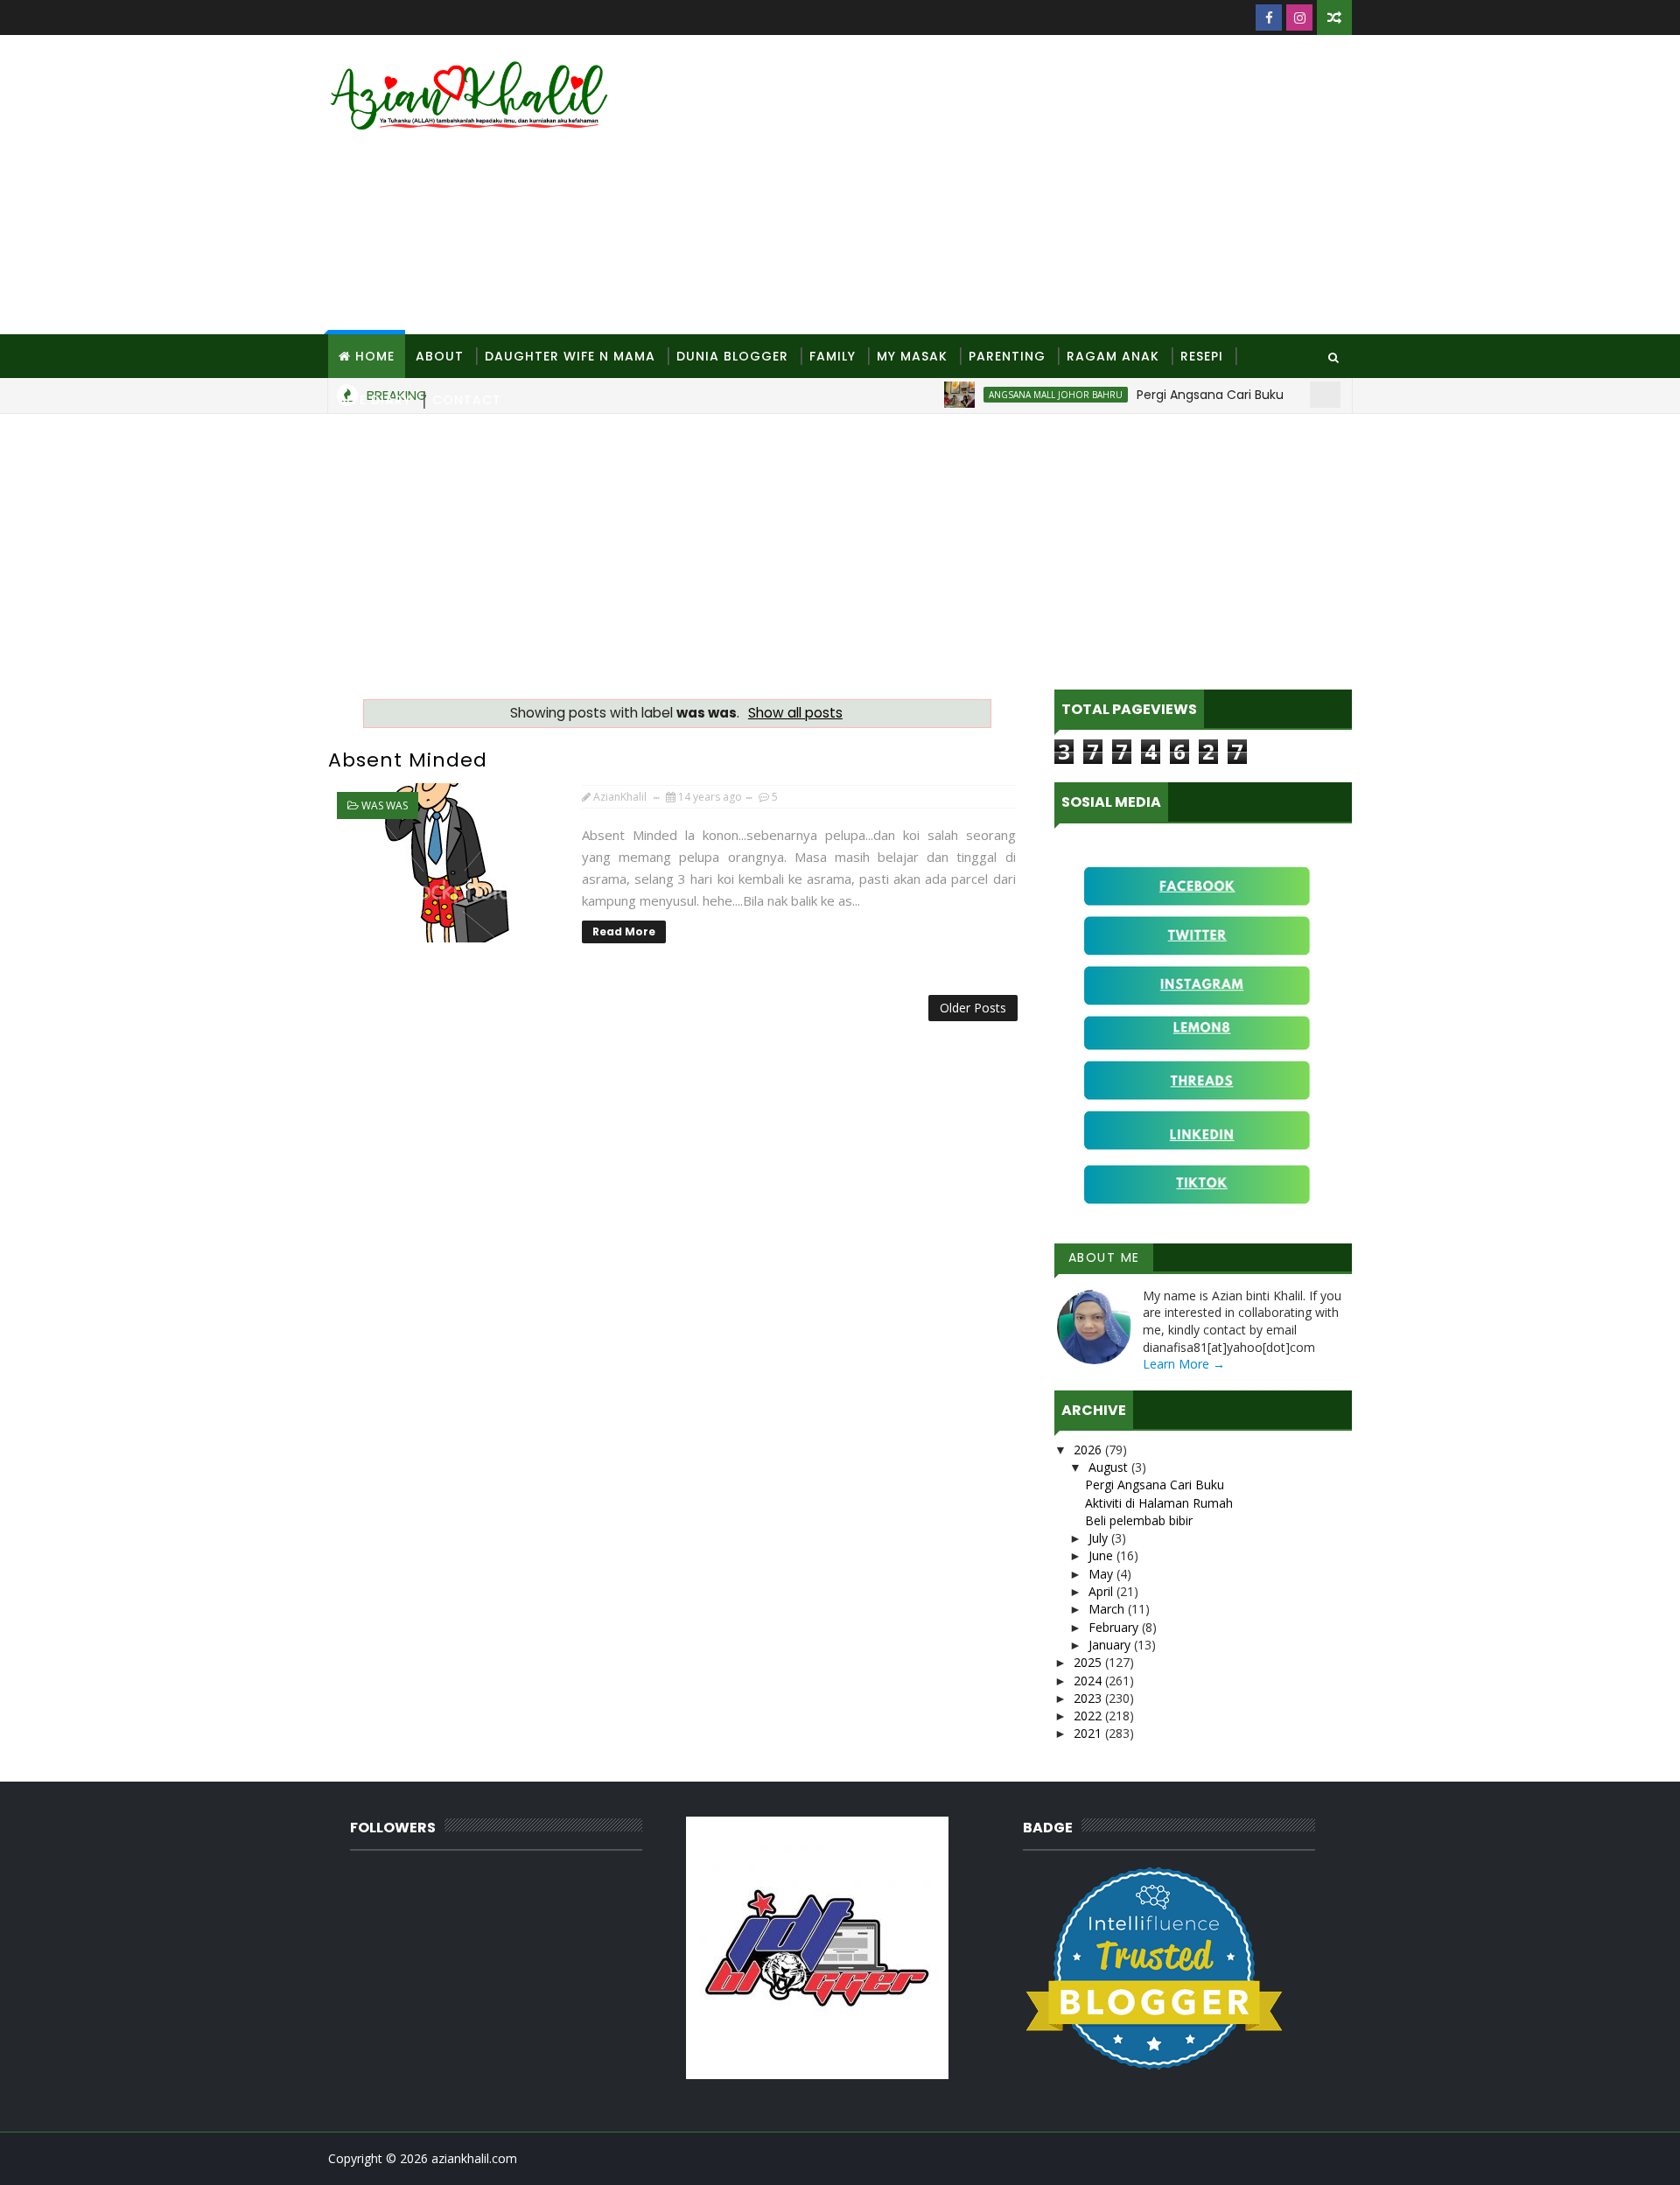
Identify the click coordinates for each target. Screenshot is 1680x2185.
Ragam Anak (1113, 356)
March (1108, 1609)
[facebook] (1269, 18)
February (1115, 1627)
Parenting (1007, 356)
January (1111, 1645)
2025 (1089, 1662)
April (1102, 1591)
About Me (1104, 1257)
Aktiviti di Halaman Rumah (1159, 1503)
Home (375, 356)
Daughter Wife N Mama (570, 356)
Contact (467, 400)
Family (833, 356)
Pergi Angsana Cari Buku (1155, 1485)
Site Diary (375, 400)
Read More (624, 931)
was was (385, 805)
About (440, 356)
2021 (1089, 1733)
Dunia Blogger (732, 356)
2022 (1089, 1716)
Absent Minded (408, 760)
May (1102, 1574)
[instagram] (1299, 18)
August (1110, 1467)
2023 (1089, 1698)
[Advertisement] (1032, 186)
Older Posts (973, 1008)
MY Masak (912, 356)
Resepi (1202, 356)
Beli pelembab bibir (1139, 1520)
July (1100, 1538)
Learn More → (1184, 1364)
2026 (1089, 1450)
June (1102, 1555)
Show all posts (795, 713)
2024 (1089, 1681)
